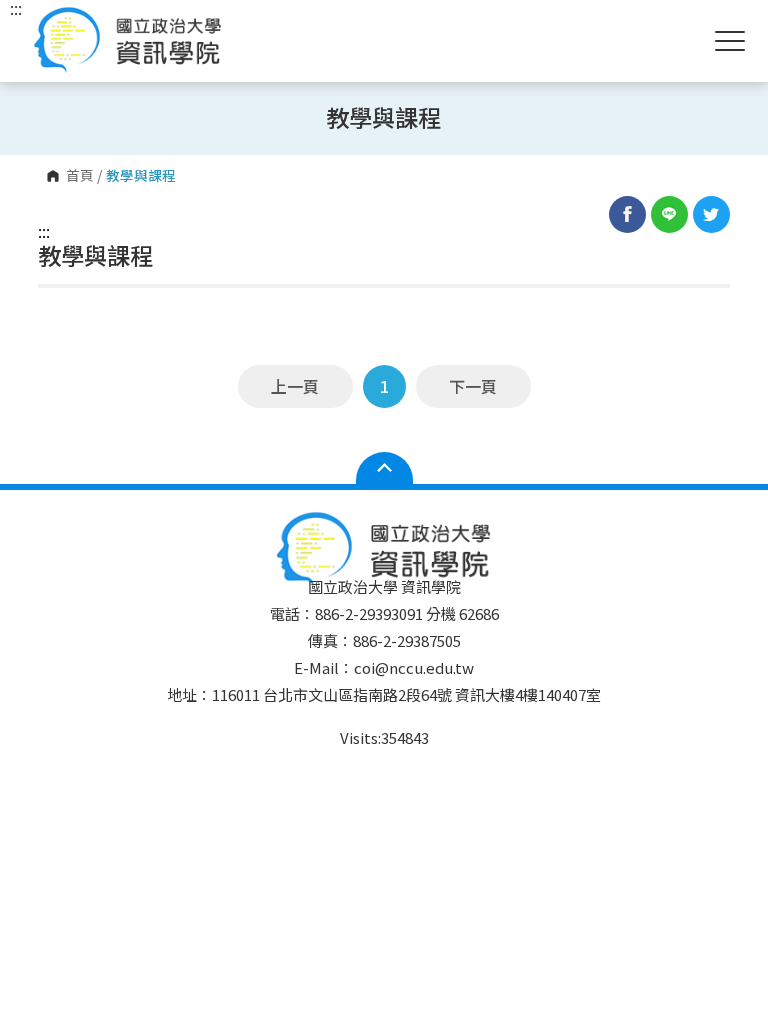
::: (44, 231)
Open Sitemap (384, 468)
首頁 (80, 176)
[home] (128, 40)
